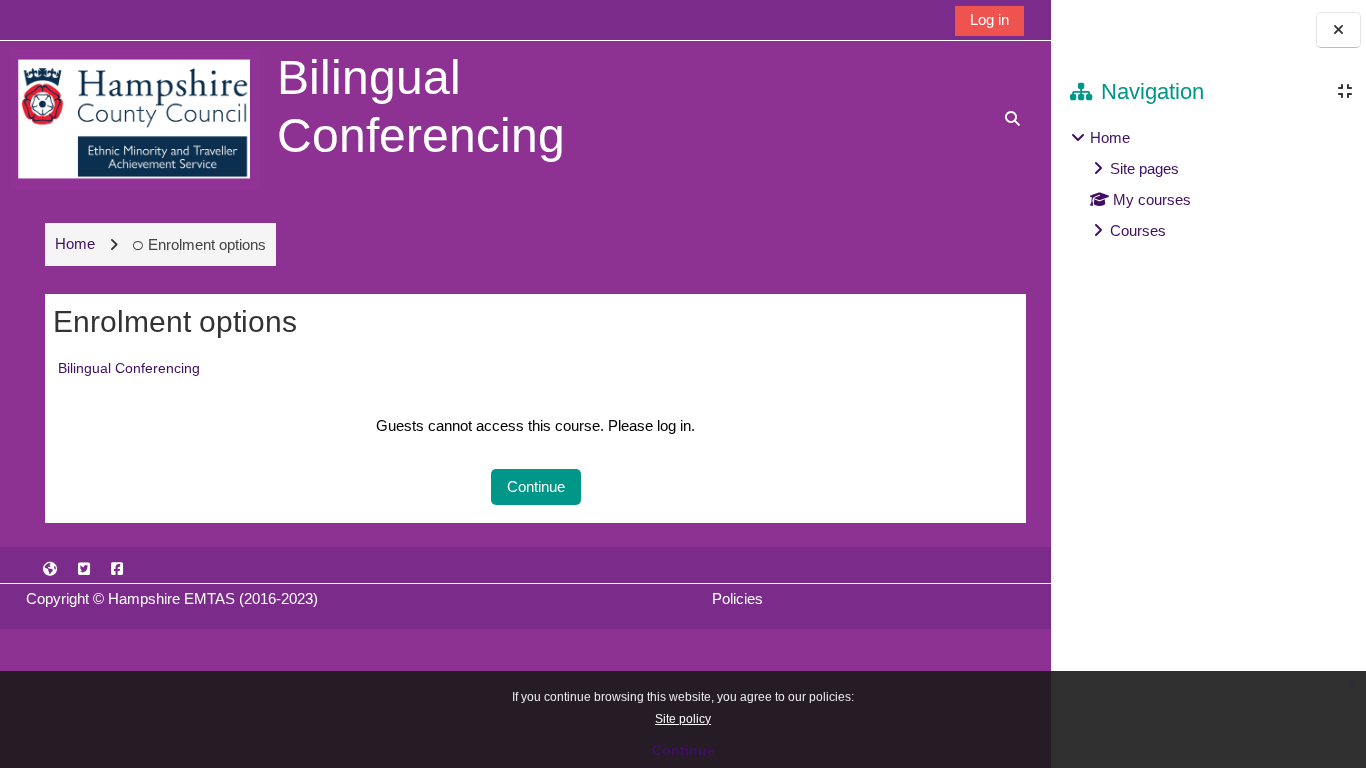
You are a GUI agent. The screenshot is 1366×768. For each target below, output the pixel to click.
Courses (1138, 230)
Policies (737, 598)
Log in (989, 19)
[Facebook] (118, 569)
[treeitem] (1208, 184)
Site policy (683, 719)
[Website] (51, 569)
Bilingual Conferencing (129, 368)
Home (1110, 137)
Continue (683, 750)
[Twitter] (84, 569)
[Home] (136, 117)
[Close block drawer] (1338, 30)
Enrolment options (207, 244)
